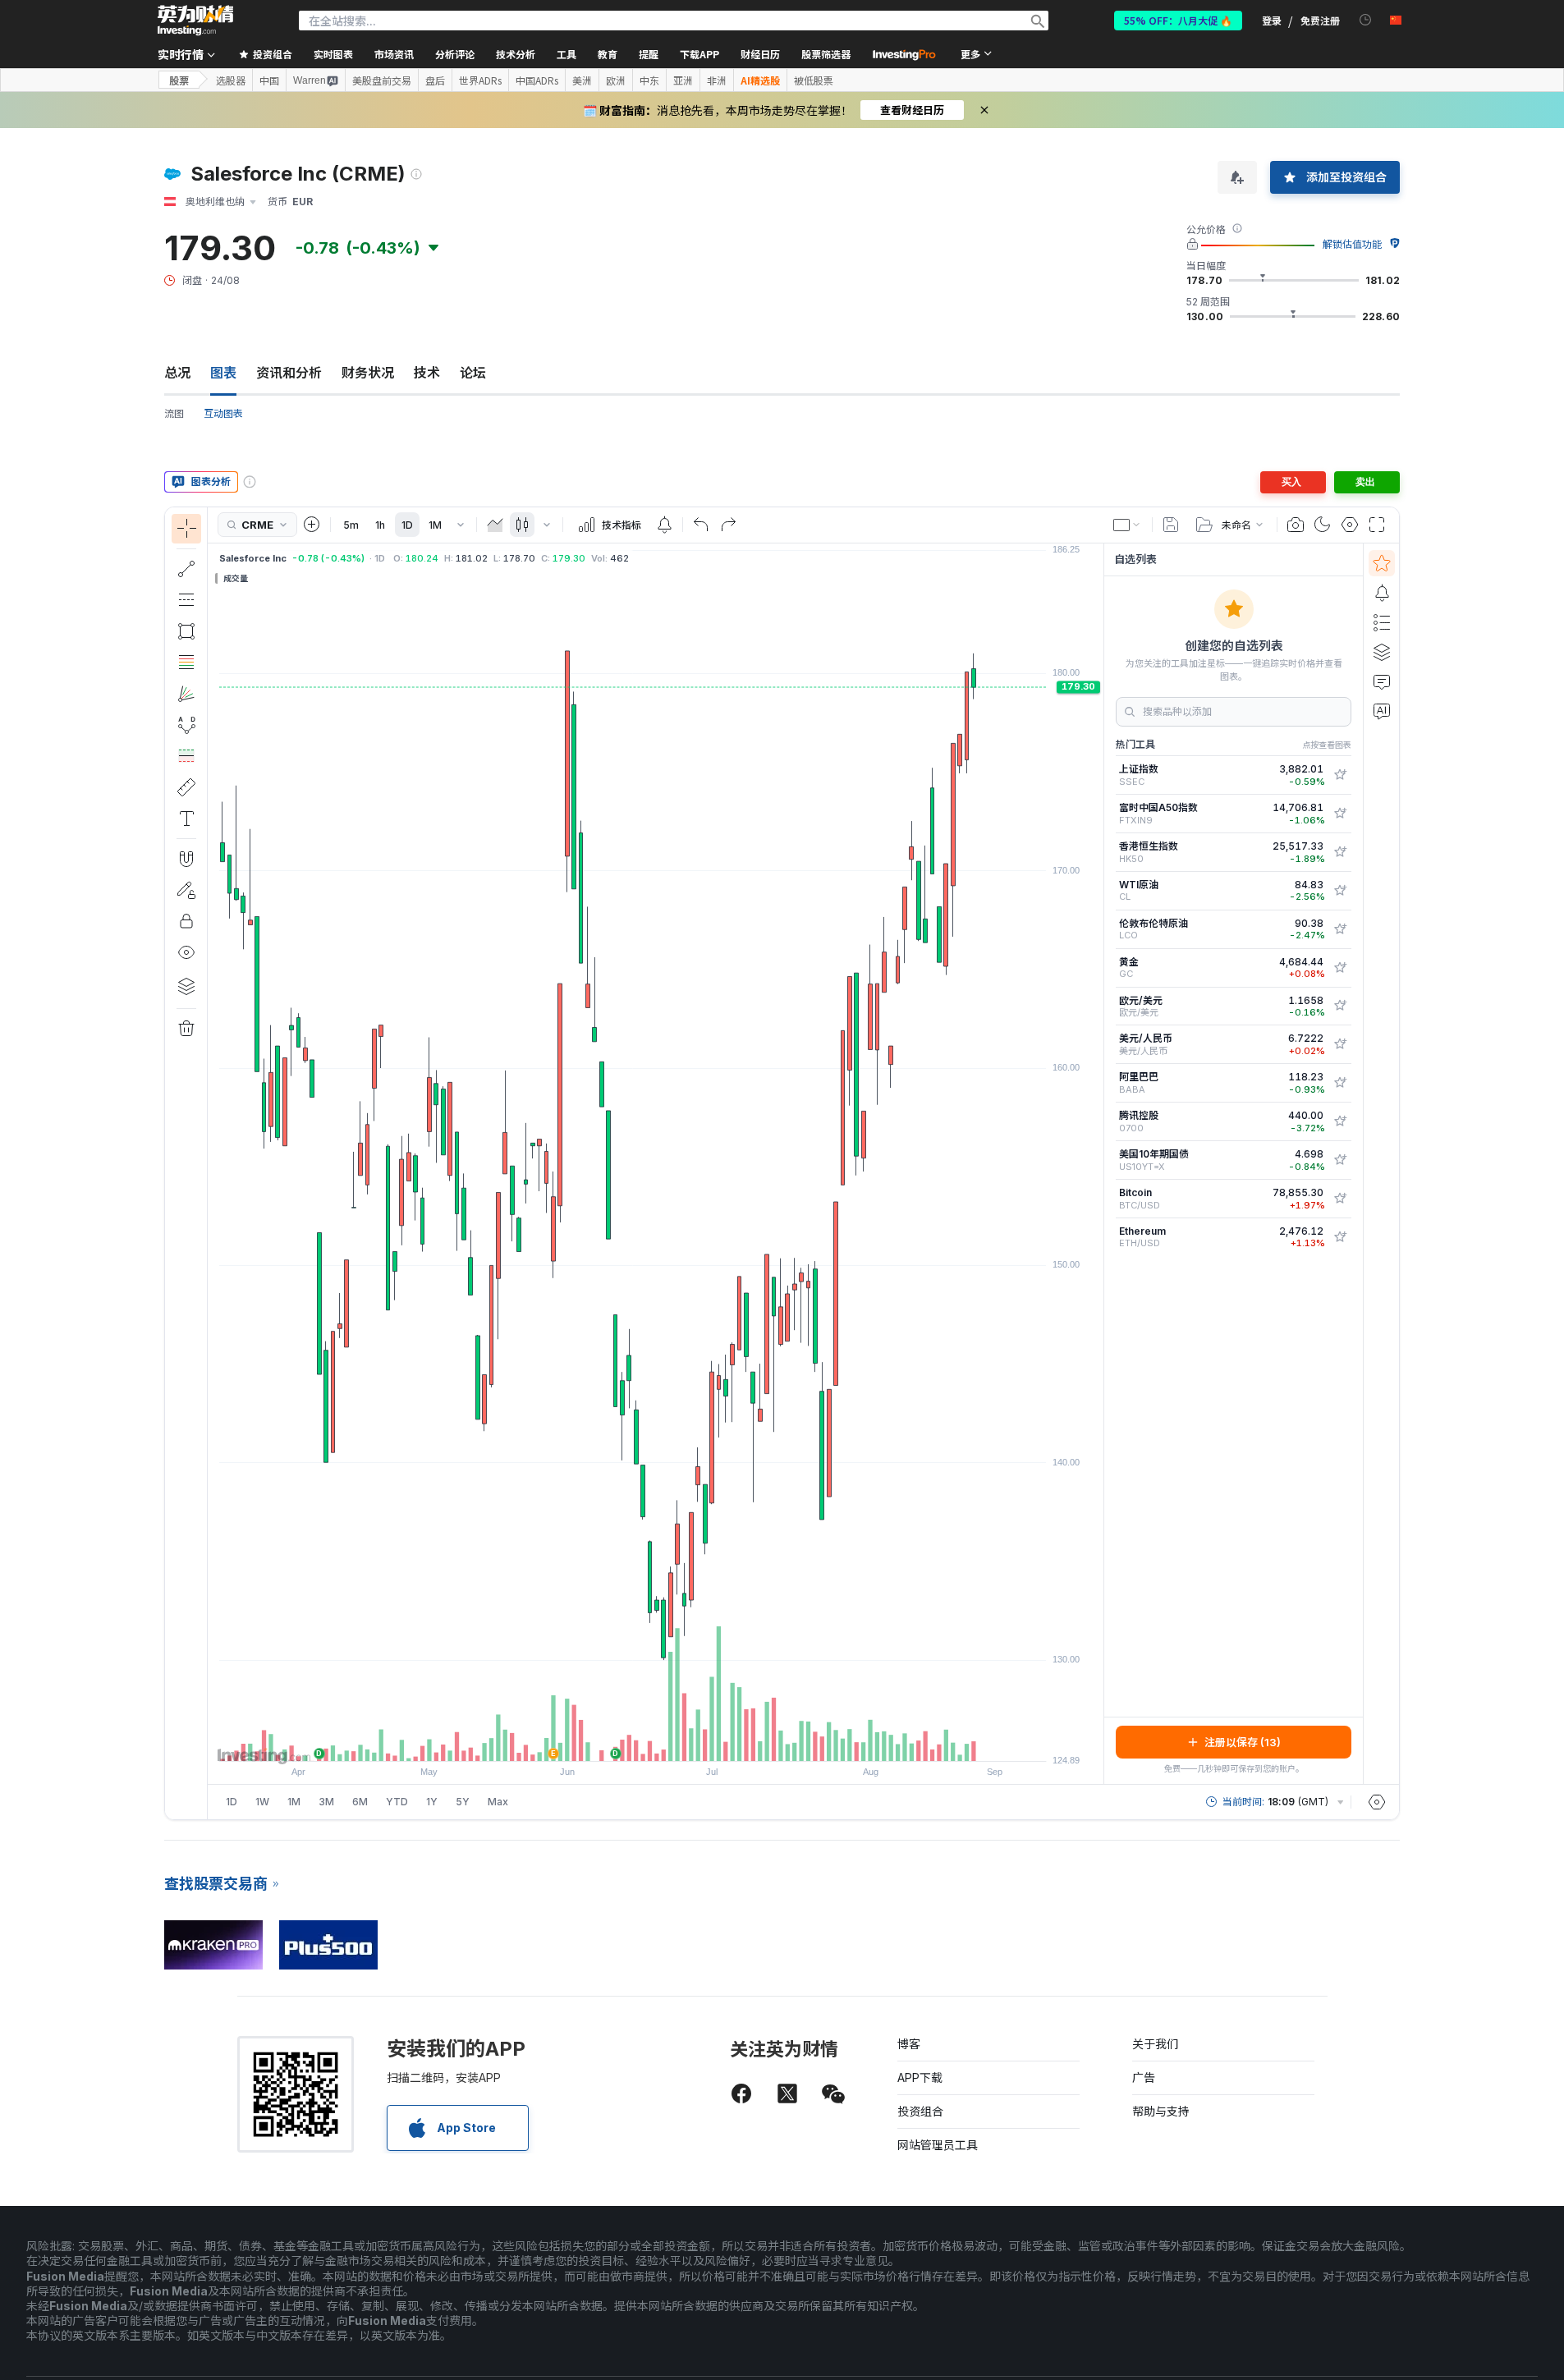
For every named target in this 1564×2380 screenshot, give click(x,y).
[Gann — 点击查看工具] (186, 694)
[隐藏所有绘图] (186, 952)
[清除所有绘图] (186, 1029)
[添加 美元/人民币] (1340, 1044)
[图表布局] (1127, 525)
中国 (269, 80)
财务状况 (368, 373)
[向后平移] (656, 1740)
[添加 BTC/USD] (1340, 1199)
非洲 (717, 80)
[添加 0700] (1340, 1121)
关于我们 (1155, 2044)
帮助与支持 (1161, 2111)
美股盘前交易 (382, 80)
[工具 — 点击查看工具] (186, 787)
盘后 (435, 80)
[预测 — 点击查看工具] (186, 756)
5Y (463, 1802)
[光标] (186, 529)
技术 (427, 373)
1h (380, 525)
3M (326, 1802)
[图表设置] (1350, 525)
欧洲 (616, 80)
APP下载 (920, 2077)
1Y (432, 1802)
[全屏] (1377, 525)
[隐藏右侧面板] (1098, 1163)
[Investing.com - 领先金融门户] (195, 21)
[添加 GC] (1340, 968)
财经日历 (760, 54)
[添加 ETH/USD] (1340, 1237)
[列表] (1382, 622)
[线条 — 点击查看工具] (186, 569)
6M (360, 1802)
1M (435, 525)
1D (407, 525)
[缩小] (612, 1740)
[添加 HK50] (1340, 852)
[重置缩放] (700, 1740)
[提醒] (1382, 593)
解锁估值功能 (1352, 244)
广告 (1144, 2077)
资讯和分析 (289, 373)
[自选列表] (1382, 563)
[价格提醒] (664, 525)
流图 (174, 413)
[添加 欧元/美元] (1340, 1006)
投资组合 (920, 2111)
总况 (177, 373)
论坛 (473, 373)
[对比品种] (312, 525)
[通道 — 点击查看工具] (186, 600)
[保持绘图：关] (186, 890)
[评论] (1382, 681)
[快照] (1296, 525)
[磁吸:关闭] (186, 859)
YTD (397, 1802)
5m (351, 525)
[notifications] (1366, 20)
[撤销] (701, 525)
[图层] (186, 986)
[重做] (728, 525)
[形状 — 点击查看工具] (186, 631)
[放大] (634, 1740)
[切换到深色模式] (1323, 525)
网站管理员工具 (938, 2145)
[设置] (1377, 1802)
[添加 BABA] (1340, 1083)
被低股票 (814, 80)
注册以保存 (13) (1243, 1742)
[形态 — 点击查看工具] (186, 725)
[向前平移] (678, 1740)
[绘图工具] (213, 1163)
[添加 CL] (1340, 891)
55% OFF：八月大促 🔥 (1178, 20)
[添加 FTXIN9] (1340, 814)
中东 (649, 80)
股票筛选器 (826, 54)
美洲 (582, 80)
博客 (909, 2044)
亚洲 (683, 80)
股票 (179, 80)
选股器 (231, 80)
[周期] (461, 525)
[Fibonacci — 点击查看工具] (186, 663)
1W (262, 1802)
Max (498, 1802)
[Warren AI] (1382, 711)
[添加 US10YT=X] (1340, 1160)
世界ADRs (480, 80)
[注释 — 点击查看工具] (186, 819)
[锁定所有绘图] (186, 921)
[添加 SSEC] (1340, 775)
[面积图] (495, 525)
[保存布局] (1171, 525)
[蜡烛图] (522, 525)
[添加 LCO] (1340, 929)
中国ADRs (537, 80)
